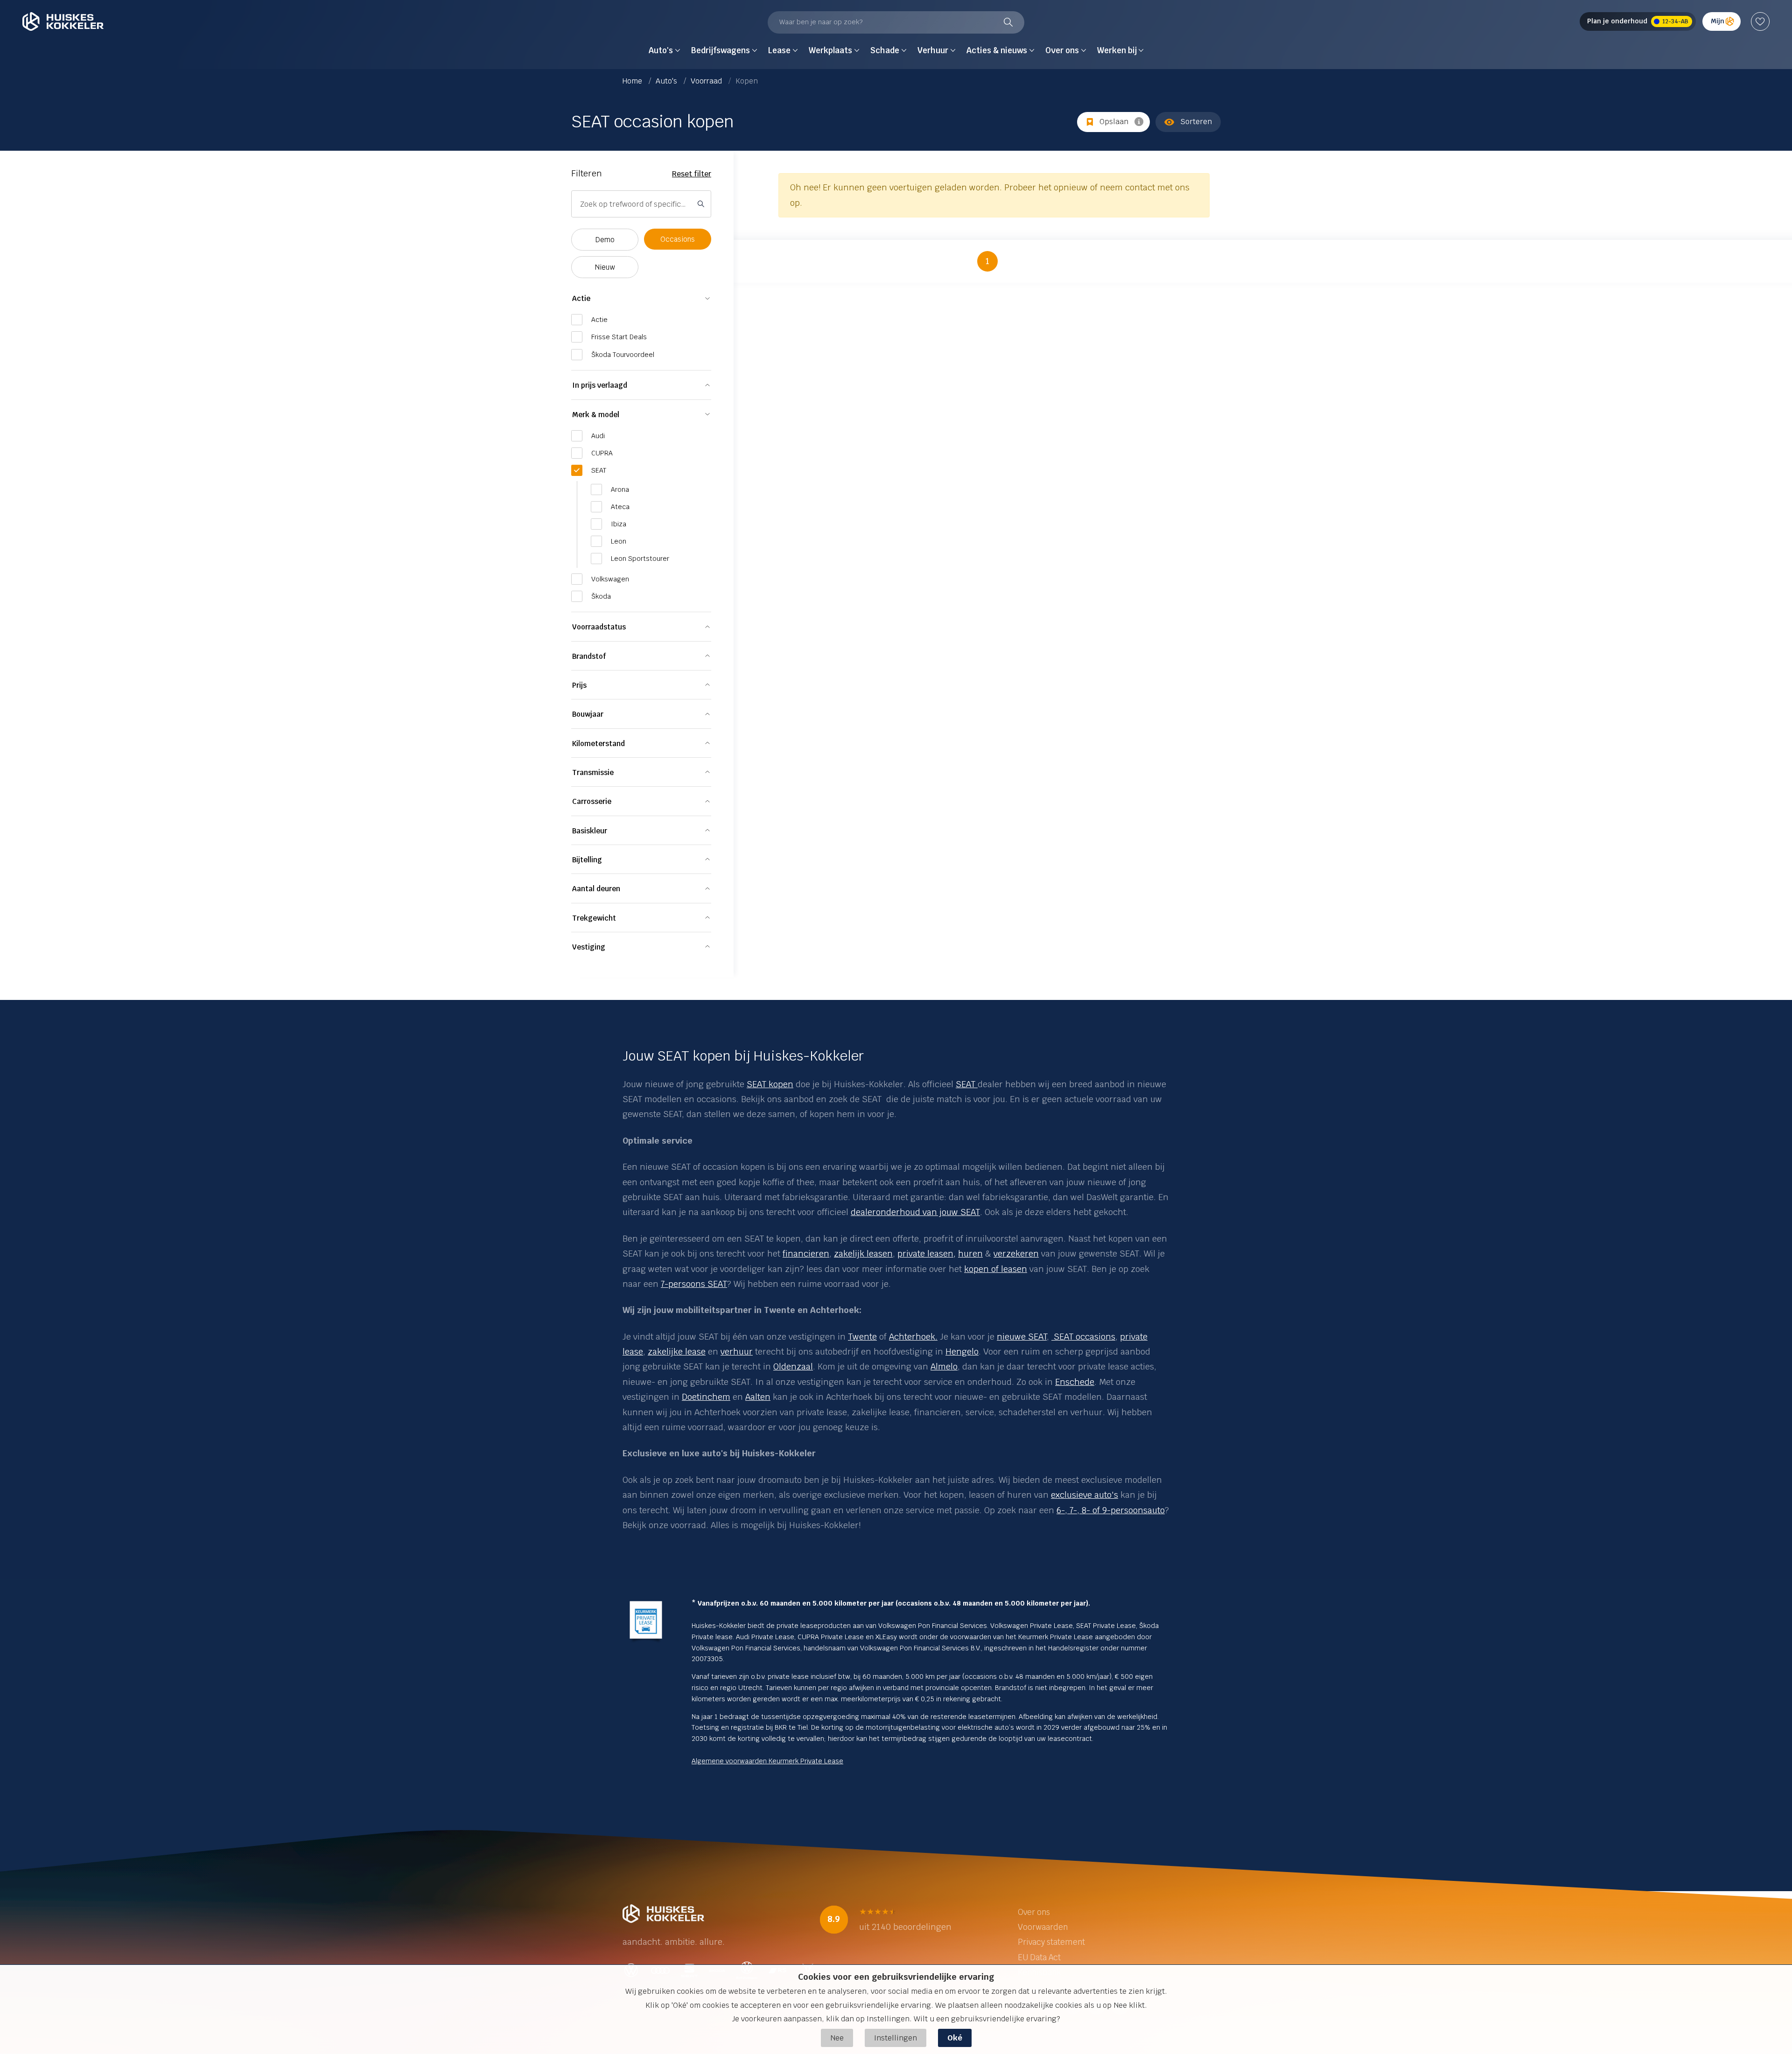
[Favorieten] (1760, 21)
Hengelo (962, 1352)
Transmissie (593, 772)
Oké (955, 2038)
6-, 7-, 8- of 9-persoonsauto (1111, 1510)
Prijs (579, 685)
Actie (581, 298)
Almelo (944, 1366)
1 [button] (987, 261)
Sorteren (1196, 122)
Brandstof (589, 656)
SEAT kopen (770, 1084)
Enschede (1075, 1382)
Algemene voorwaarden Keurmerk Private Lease (767, 1761)
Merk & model (596, 415)
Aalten (758, 1397)
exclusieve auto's (1085, 1495)
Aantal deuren (596, 889)
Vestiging (589, 947)
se (639, 1352)
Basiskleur (590, 831)
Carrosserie (592, 801)
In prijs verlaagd (600, 385)
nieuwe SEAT (1022, 1337)
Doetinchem (706, 1397)
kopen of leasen (996, 1269)
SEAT (967, 1084)
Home (633, 81)
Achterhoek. (913, 1337)
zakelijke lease (677, 1352)
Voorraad (707, 81)
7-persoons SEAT (694, 1284)
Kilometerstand (598, 744)
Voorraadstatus (599, 627)
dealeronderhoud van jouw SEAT (915, 1212)
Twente (862, 1337)
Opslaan (1114, 122)
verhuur (737, 1352)
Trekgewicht (594, 918)
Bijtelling (587, 860)
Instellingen (896, 2038)
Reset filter (692, 174)
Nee (837, 2038)
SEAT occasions (1083, 1337)
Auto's (667, 81)
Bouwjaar (588, 714)
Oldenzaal (793, 1366)
